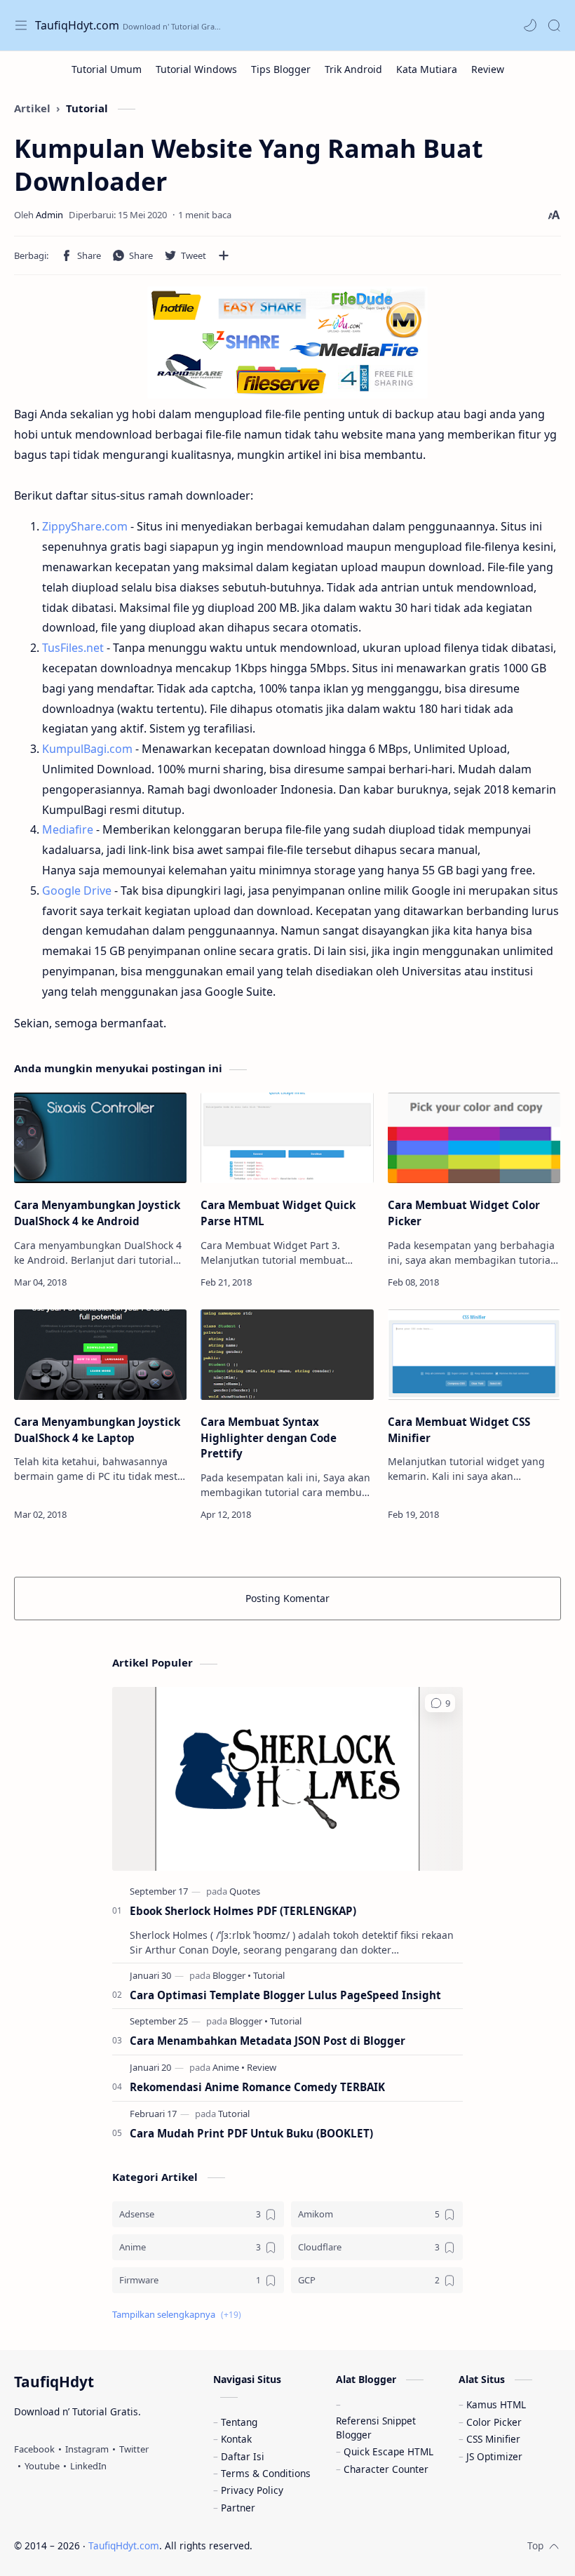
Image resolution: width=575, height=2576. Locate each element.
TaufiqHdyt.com (77, 25)
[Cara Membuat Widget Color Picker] (474, 1138)
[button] (530, 25)
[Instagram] (87, 2449)
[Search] (554, 25)
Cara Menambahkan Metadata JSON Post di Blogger (268, 2041)
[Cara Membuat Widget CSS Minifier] (474, 1355)
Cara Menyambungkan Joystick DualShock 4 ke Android (97, 1213)
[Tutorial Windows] (196, 69)
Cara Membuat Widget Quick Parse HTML (278, 1213)
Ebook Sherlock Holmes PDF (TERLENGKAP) (243, 1911)
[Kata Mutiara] (427, 69)
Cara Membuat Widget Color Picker (464, 1213)
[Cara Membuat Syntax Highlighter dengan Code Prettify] (287, 1355)
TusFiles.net (73, 648)
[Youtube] (42, 2466)
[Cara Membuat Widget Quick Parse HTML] (287, 1138)
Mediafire (68, 829)
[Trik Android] (353, 69)
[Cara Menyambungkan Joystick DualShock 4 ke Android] (100, 1138)
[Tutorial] (269, 1975)
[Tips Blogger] (281, 69)
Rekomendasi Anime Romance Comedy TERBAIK (257, 2087)
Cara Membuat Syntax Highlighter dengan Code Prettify (269, 1438)
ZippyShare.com (85, 526)
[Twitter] (134, 2449)
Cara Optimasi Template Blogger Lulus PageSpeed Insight (285, 1995)
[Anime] (229, 2067)
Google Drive (77, 890)
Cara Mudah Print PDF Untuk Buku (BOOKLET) (251, 2133)
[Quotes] (245, 1891)
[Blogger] (232, 1975)
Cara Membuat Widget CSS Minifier (459, 1430)
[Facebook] (34, 2449)
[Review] (488, 69)
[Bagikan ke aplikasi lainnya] (224, 255)
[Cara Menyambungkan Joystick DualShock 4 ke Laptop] (100, 1355)
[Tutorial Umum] (107, 69)
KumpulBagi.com (87, 749)
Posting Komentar (287, 1598)
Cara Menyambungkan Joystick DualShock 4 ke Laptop (97, 1430)
